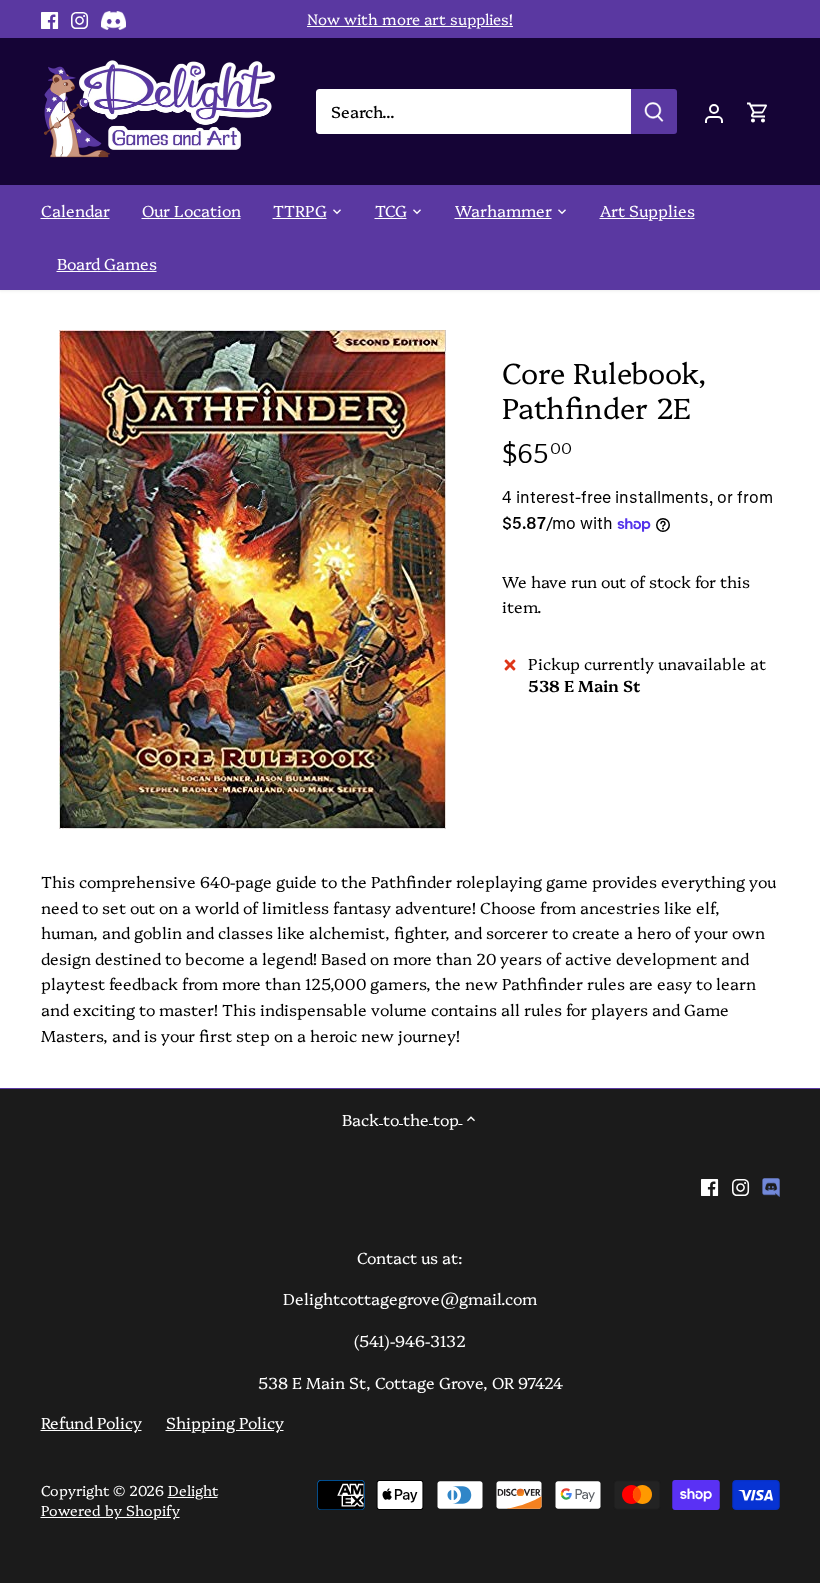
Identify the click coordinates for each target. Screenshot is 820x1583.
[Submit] (654, 111)
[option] (253, 579)
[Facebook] (49, 19)
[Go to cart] (758, 111)
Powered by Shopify (110, 1510)
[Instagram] (79, 19)
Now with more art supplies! (410, 18)
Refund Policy (91, 1422)
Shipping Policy (225, 1422)
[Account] (714, 111)
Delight (193, 1490)
